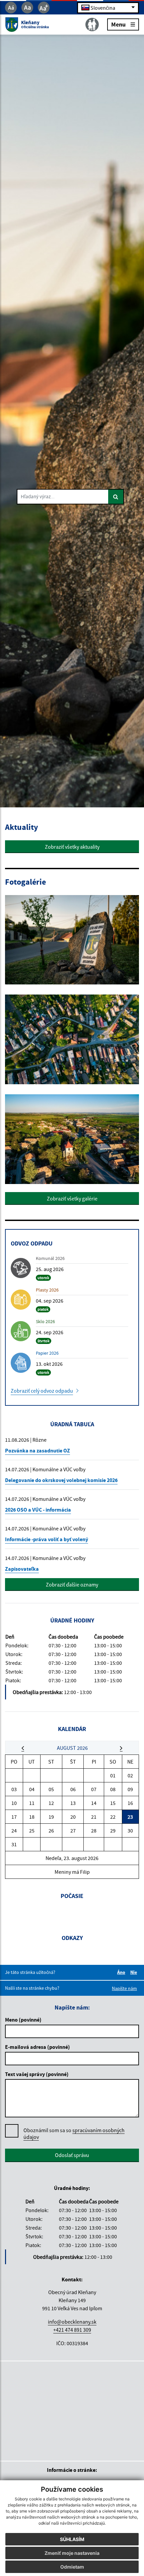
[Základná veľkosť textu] (27, 8)
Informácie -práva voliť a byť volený (47, 1539)
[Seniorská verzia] (92, 25)
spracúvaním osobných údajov (74, 2134)
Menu (118, 24)
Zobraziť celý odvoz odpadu (42, 1391)
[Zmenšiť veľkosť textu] (11, 8)
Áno (122, 1972)
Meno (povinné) (23, 2020)
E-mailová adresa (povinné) (38, 2047)
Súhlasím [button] (72, 2539)
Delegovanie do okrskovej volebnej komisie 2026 (61, 1480)
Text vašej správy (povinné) (37, 2074)
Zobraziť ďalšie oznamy (72, 1585)
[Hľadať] (116, 497)
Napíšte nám (124, 1988)
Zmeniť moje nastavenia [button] (72, 2553)
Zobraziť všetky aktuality (72, 847)
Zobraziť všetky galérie (72, 1198)
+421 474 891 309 (72, 2330)
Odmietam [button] (72, 2567)
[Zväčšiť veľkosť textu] (44, 8)
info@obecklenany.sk (72, 2322)
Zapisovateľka (22, 1569)
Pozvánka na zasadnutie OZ (38, 1450)
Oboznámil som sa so (74, 2134)
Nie (135, 1972)
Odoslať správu (72, 2155)
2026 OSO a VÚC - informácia (38, 1510)
